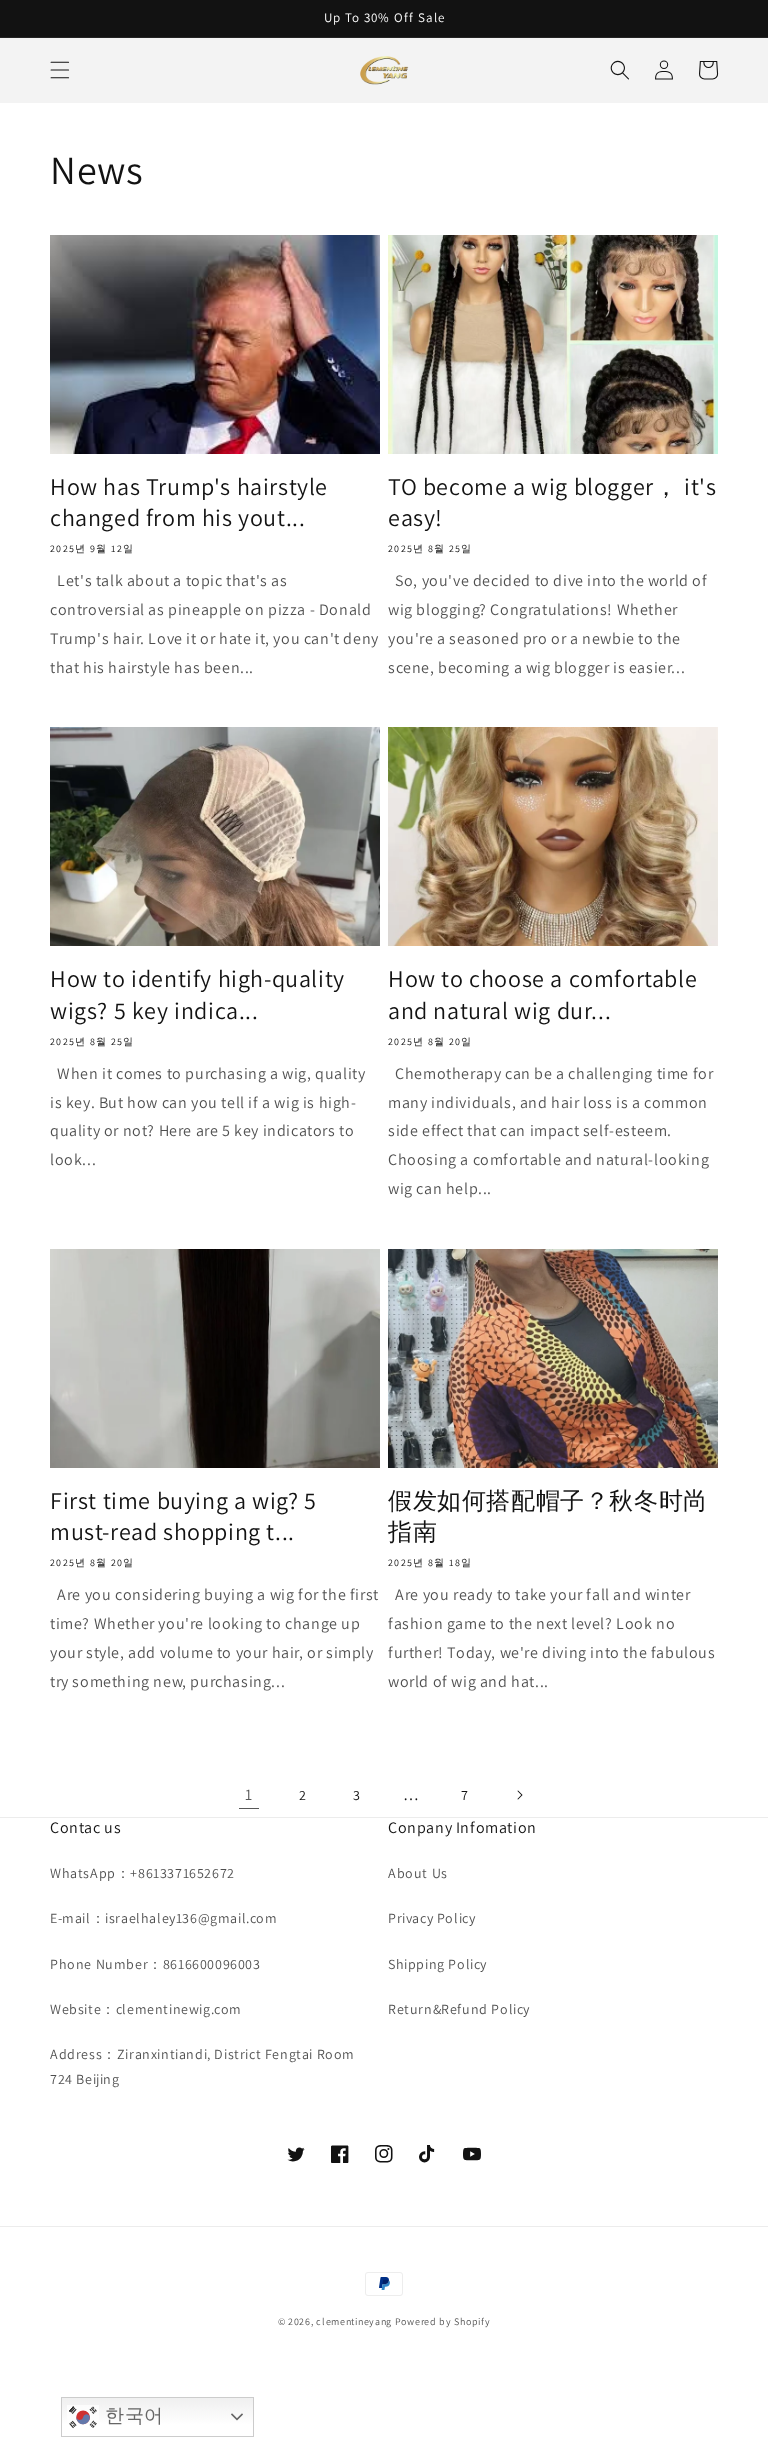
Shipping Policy (437, 1964)
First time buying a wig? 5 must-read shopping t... (183, 1516)
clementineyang (354, 2321)
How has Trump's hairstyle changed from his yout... (189, 502)
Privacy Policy (431, 1918)
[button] (60, 70)
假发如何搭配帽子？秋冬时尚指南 (548, 1516)
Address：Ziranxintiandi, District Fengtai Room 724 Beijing (202, 2066)
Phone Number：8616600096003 (155, 1964)
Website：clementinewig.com (146, 2009)
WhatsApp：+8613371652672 (142, 1873)
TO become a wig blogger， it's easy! (552, 502)
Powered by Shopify (443, 2321)
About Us (418, 1873)
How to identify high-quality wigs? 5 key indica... (197, 994)
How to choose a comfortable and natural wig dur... (542, 994)
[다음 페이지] (519, 1795)
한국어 (131, 2415)
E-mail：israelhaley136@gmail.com (164, 1918)
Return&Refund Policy (459, 2009)
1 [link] (249, 1794)
